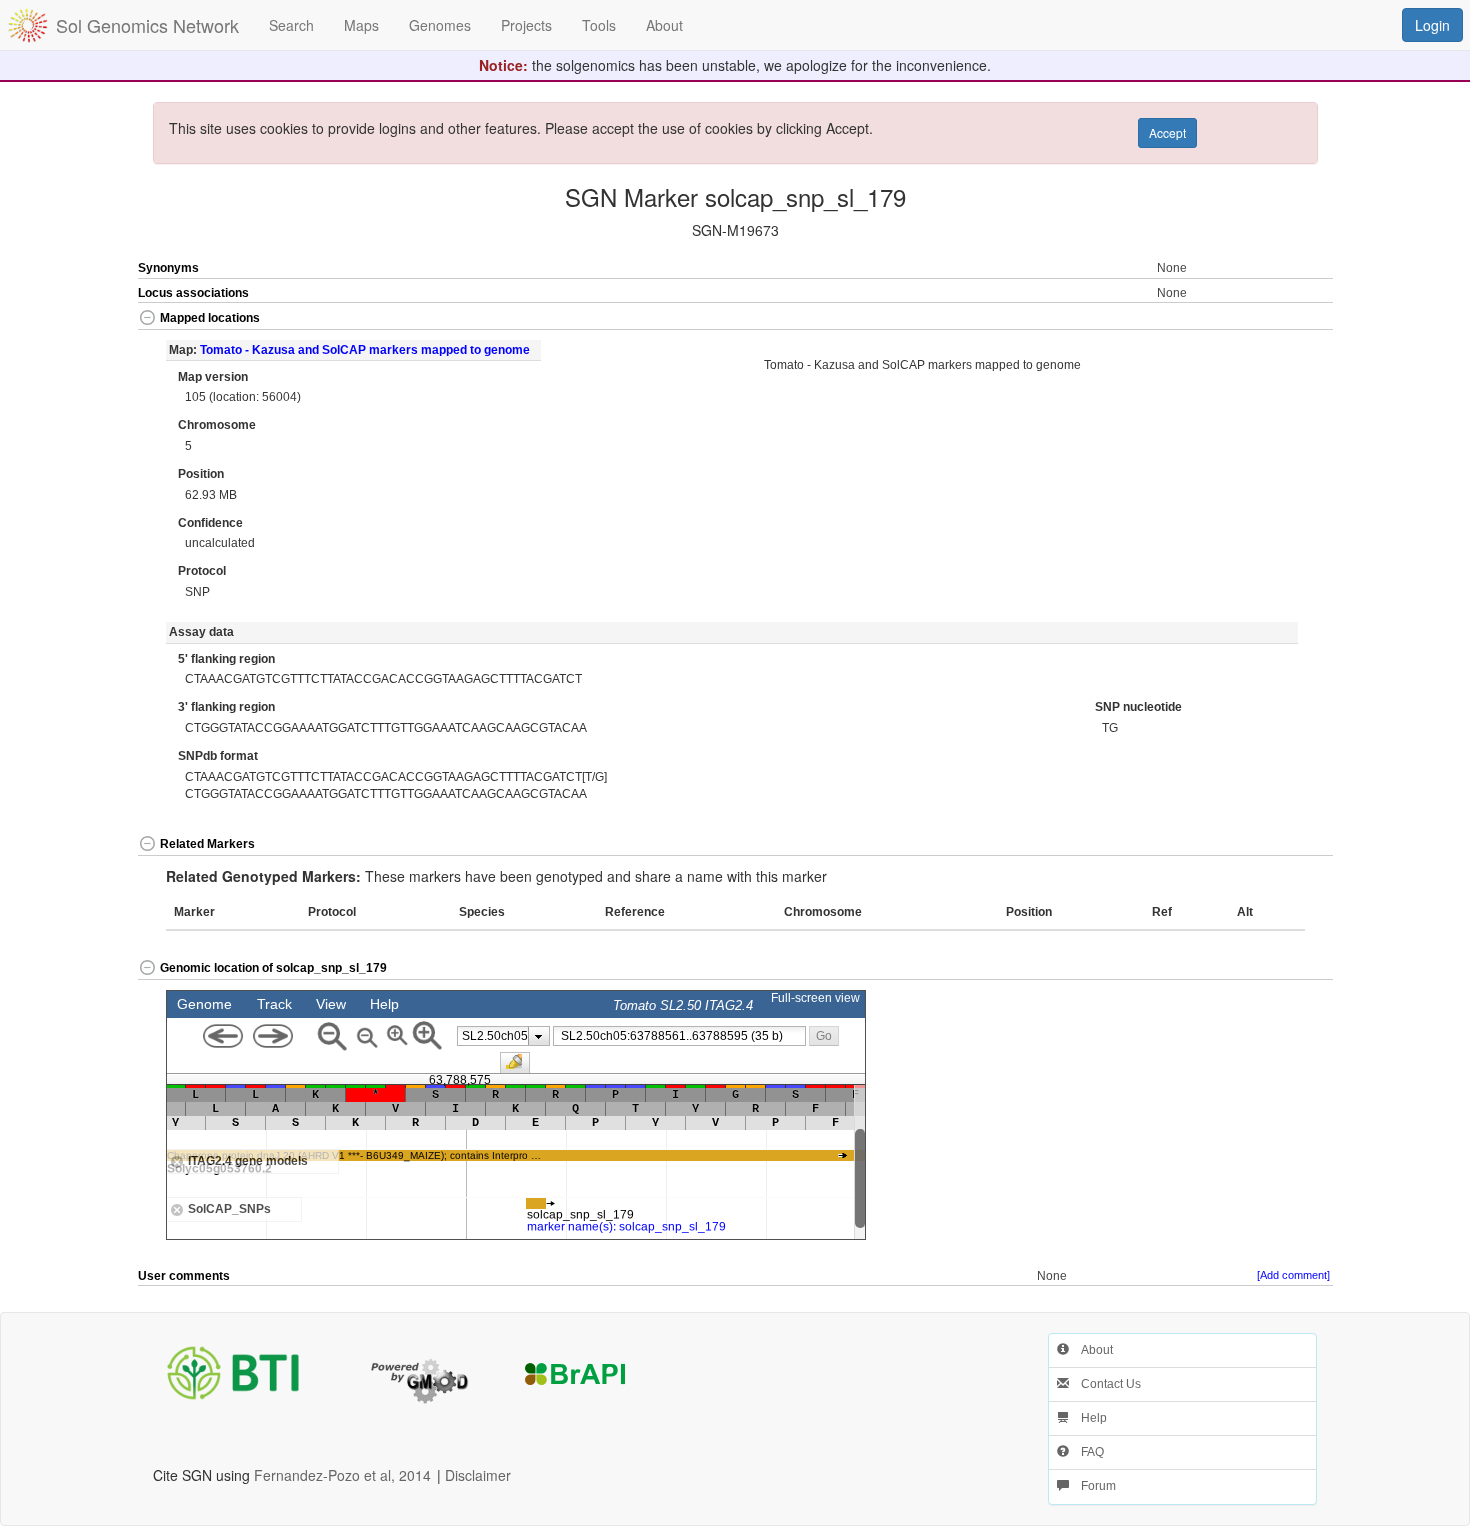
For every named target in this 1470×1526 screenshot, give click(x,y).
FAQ (1086, 1452)
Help (1088, 1418)
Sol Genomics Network (147, 25)
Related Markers (207, 844)
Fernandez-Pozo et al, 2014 (342, 1475)
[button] (1273, 319)
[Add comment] (1293, 1275)
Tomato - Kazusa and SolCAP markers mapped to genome (365, 350)
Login (1432, 25)
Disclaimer (478, 1475)
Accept (1167, 132)
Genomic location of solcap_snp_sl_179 (273, 968)
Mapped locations (210, 318)
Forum (1092, 1486)
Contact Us (1105, 1384)
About (1091, 1350)
